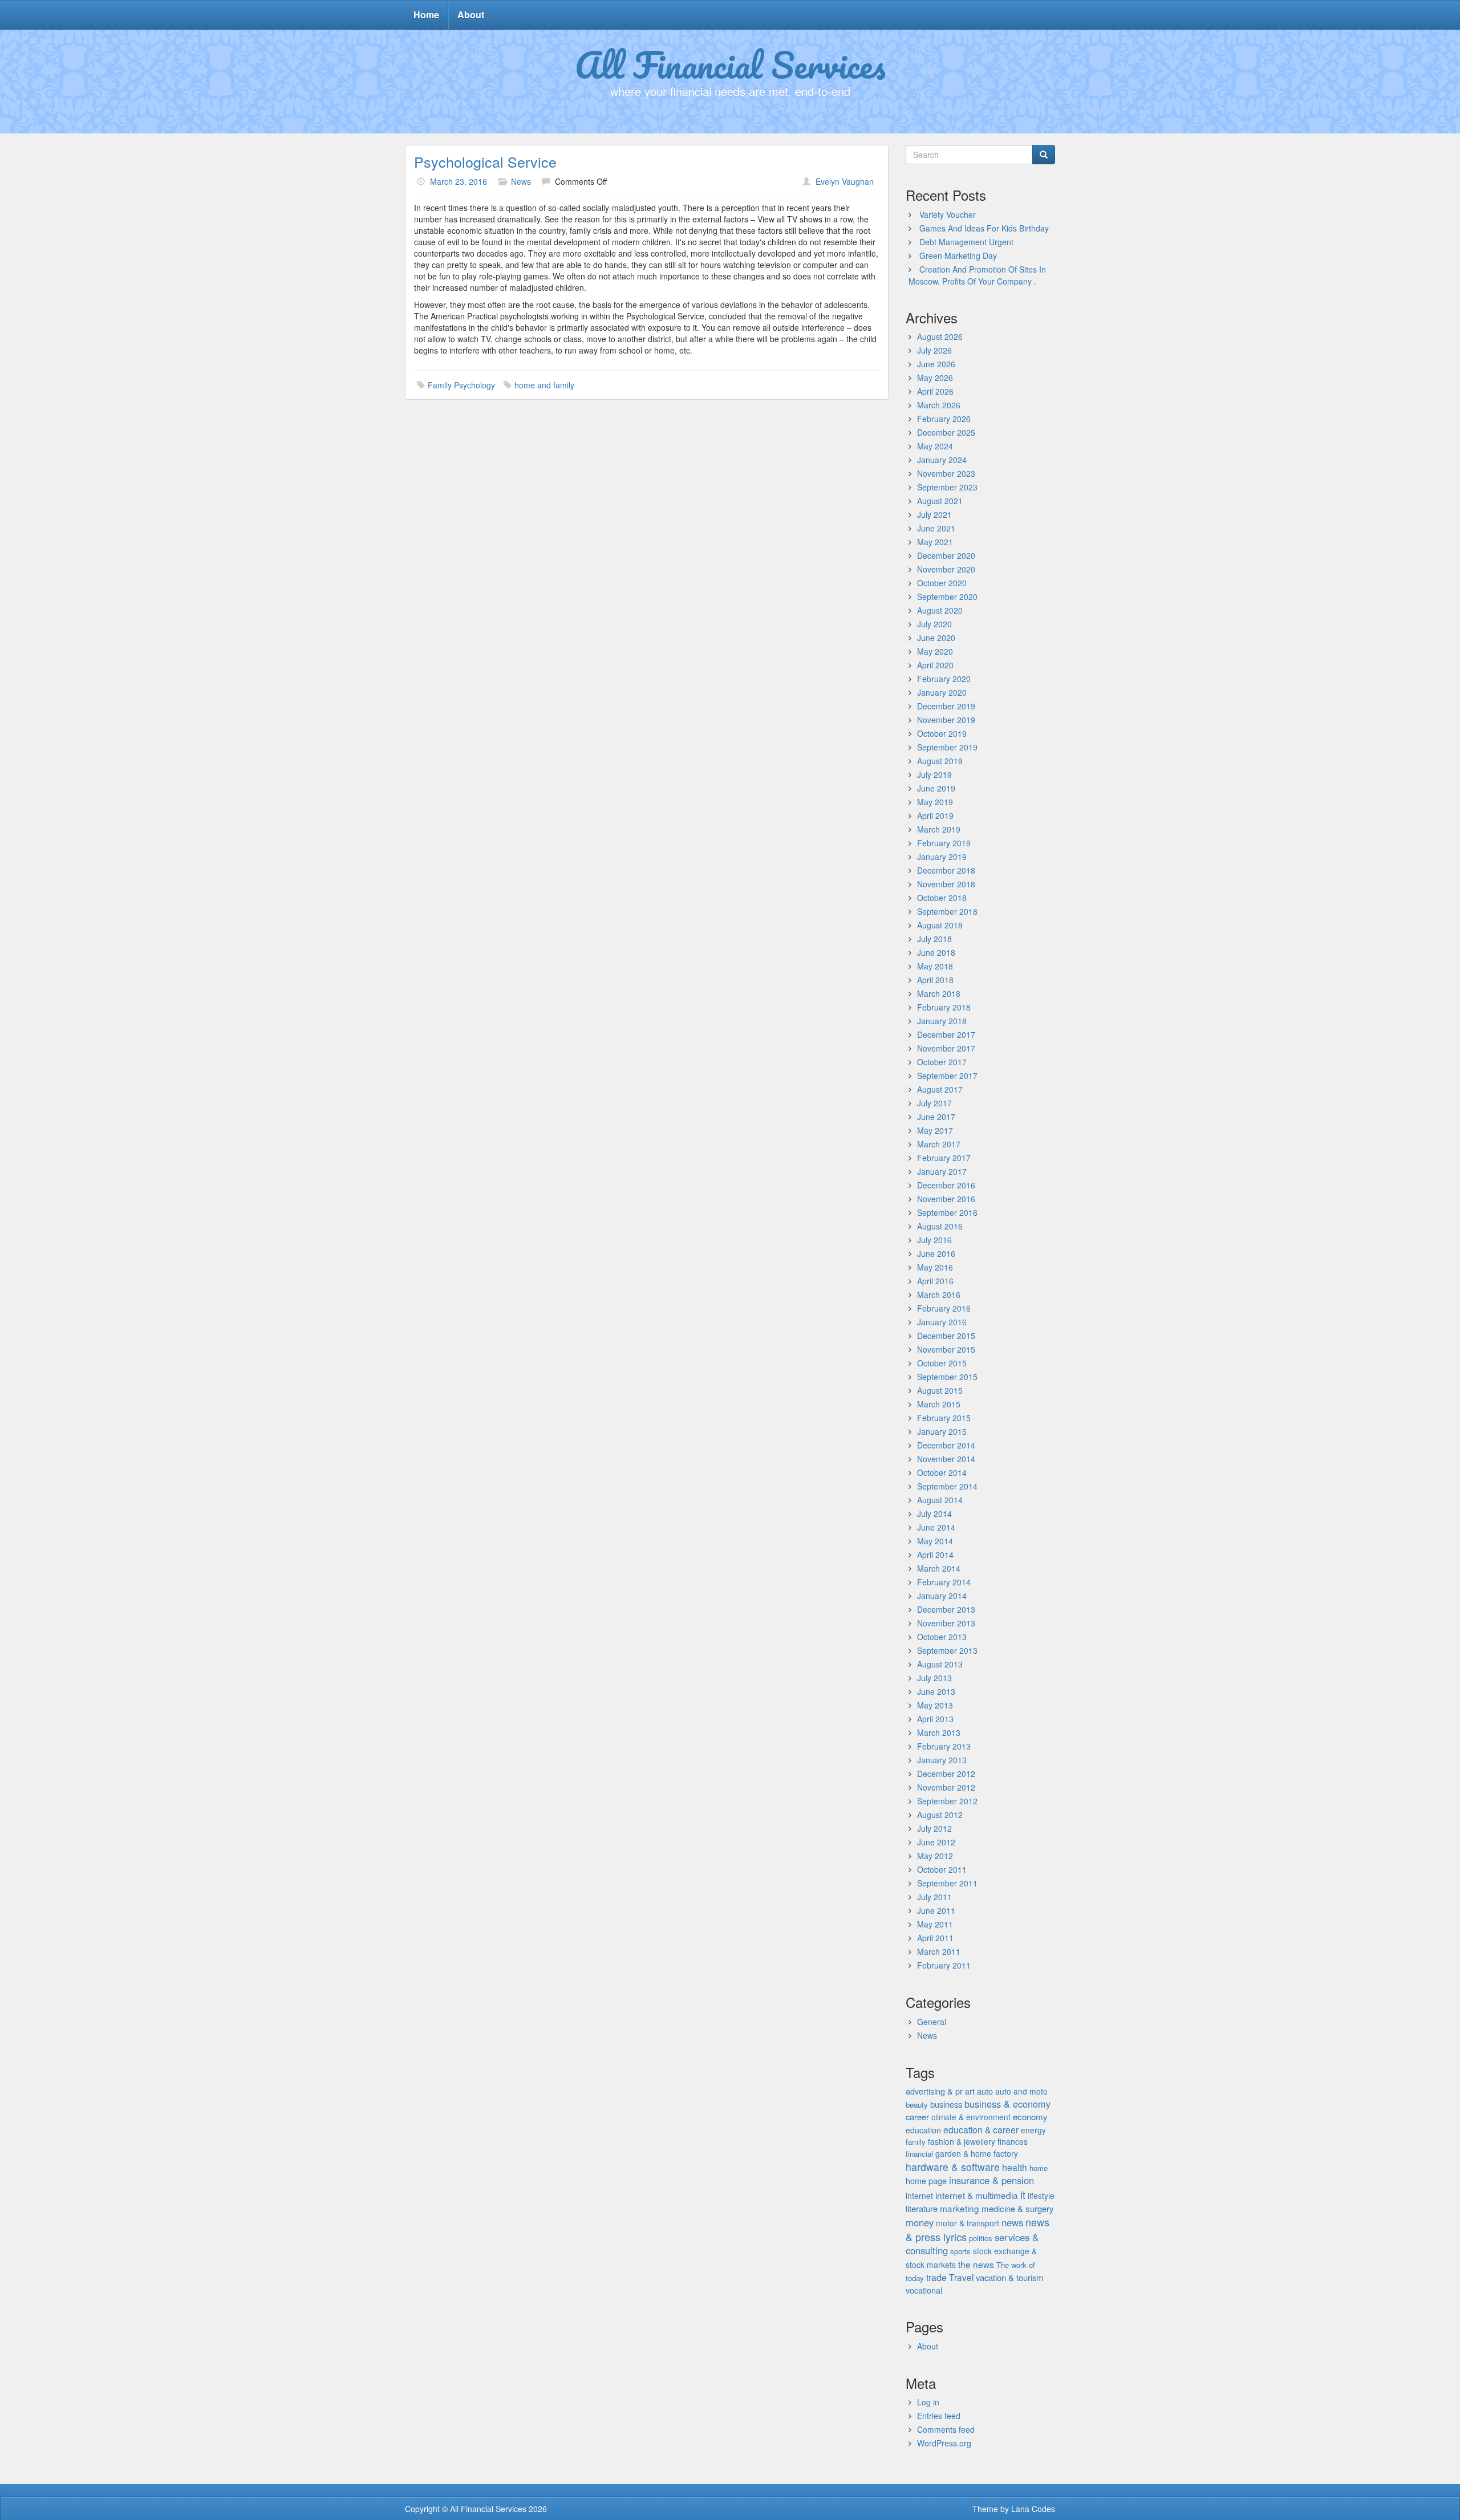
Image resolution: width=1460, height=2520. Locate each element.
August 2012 (940, 1815)
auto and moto (1021, 2091)
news (1012, 2222)
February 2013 (944, 1746)
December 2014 (946, 1445)
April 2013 (935, 1719)
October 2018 (942, 898)
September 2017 (947, 1076)
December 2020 (946, 555)
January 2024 (942, 460)
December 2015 (946, 1336)
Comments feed (946, 2429)
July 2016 (934, 1240)
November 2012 (946, 1787)
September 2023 (947, 487)
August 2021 (940, 501)
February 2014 (944, 1582)
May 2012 (935, 1856)
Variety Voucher (948, 214)
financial (919, 2154)
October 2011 (942, 1869)
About (471, 15)
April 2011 (935, 1938)
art (970, 2091)
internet (919, 2196)
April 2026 (935, 391)
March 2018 (939, 993)
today (915, 2278)
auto (985, 2091)
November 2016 (946, 1199)
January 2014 (942, 1596)
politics (981, 2238)
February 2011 (944, 1965)
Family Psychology (461, 385)
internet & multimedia (977, 2195)
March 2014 (939, 1568)
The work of (1016, 2265)
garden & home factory (977, 2153)
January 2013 (942, 1760)
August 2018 (940, 925)
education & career (981, 2129)
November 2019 (946, 720)
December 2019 (946, 706)
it (1023, 2195)
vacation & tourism (1009, 2277)
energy (1033, 2130)
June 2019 (936, 788)
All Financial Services (730, 64)
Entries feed (939, 2416)
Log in (928, 2402)
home (1039, 2168)
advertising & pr (934, 2091)
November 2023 (946, 473)
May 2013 (935, 1705)
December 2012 (946, 1774)
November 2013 (946, 1623)
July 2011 (934, 1897)
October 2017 (942, 1062)
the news (976, 2264)
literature (922, 2208)
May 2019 (935, 802)
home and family (544, 385)
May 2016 (935, 1267)
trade (936, 2277)
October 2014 (942, 1472)
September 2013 (947, 1650)
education (923, 2130)
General (932, 2022)
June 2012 (936, 1842)
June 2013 (936, 1691)
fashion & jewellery (962, 2141)
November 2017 (946, 1048)
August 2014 (940, 1500)
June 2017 (936, 1117)
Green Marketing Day (958, 255)
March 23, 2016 (459, 181)
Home (426, 15)
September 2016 (947, 1212)
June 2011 (936, 1910)
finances (1013, 2141)
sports (960, 2251)
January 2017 (942, 1171)
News (521, 181)
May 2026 (935, 378)
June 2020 (936, 638)
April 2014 (935, 1555)
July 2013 (934, 1678)
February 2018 (944, 1007)
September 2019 (947, 747)
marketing (960, 2208)
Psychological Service (485, 161)
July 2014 (934, 1513)
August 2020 (940, 610)
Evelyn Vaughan (845, 181)
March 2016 (939, 1295)
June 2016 (936, 1253)
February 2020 (944, 679)
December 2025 (946, 432)
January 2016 (942, 1322)
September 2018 (947, 911)
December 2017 (946, 1034)
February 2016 (944, 1308)
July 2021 (934, 514)
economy (1030, 2117)
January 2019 (942, 857)
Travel (961, 2277)
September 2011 (947, 1883)
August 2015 (940, 1390)
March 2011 (939, 1951)
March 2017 (939, 1144)
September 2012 (947, 1801)
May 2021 (935, 542)
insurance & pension (991, 2180)
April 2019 (935, 815)
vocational (924, 2290)
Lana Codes (1033, 2509)
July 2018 (934, 939)
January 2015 (942, 1431)
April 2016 (935, 1281)
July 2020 (934, 624)
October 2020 (942, 583)
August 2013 (940, 1664)
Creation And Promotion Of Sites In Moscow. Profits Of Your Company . (977, 275)
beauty (917, 2105)
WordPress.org (944, 2443)
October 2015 (942, 1363)
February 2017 (944, 1158)
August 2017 (940, 1089)
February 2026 (944, 419)
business (946, 2104)
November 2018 (946, 884)
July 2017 (934, 1103)
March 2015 (939, 1404)
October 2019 (942, 733)
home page (926, 2181)
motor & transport (968, 2223)
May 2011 (935, 1924)
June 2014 (936, 1527)
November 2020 (946, 569)
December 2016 (946, 1185)
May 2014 (935, 1541)
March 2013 (939, 1732)
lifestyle (1041, 2196)
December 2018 (946, 870)
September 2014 (947, 1486)
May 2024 (935, 446)
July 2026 (934, 350)
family (916, 2142)
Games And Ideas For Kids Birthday (984, 228)
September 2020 (947, 596)
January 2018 (942, 1021)
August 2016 (940, 1226)
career (917, 2117)
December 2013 (946, 1609)
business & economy (1007, 2104)
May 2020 (935, 651)
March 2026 (939, 405)
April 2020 (935, 665)
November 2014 (946, 1459)
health (1015, 2167)
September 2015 (947, 1377)
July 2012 (934, 1828)
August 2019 (940, 761)
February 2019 (944, 843)
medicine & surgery (1018, 2208)
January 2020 (942, 692)
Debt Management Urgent (966, 242)
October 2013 (942, 1637)
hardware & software (953, 2167)
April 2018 (935, 980)
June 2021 (936, 528)
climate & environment (971, 2117)
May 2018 (935, 966)
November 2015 (946, 1349)
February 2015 (944, 1418)
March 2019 (939, 829)
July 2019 (934, 774)
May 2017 (935, 1130)
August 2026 (940, 336)
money (920, 2222)
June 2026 (936, 364)
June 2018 (936, 952)
